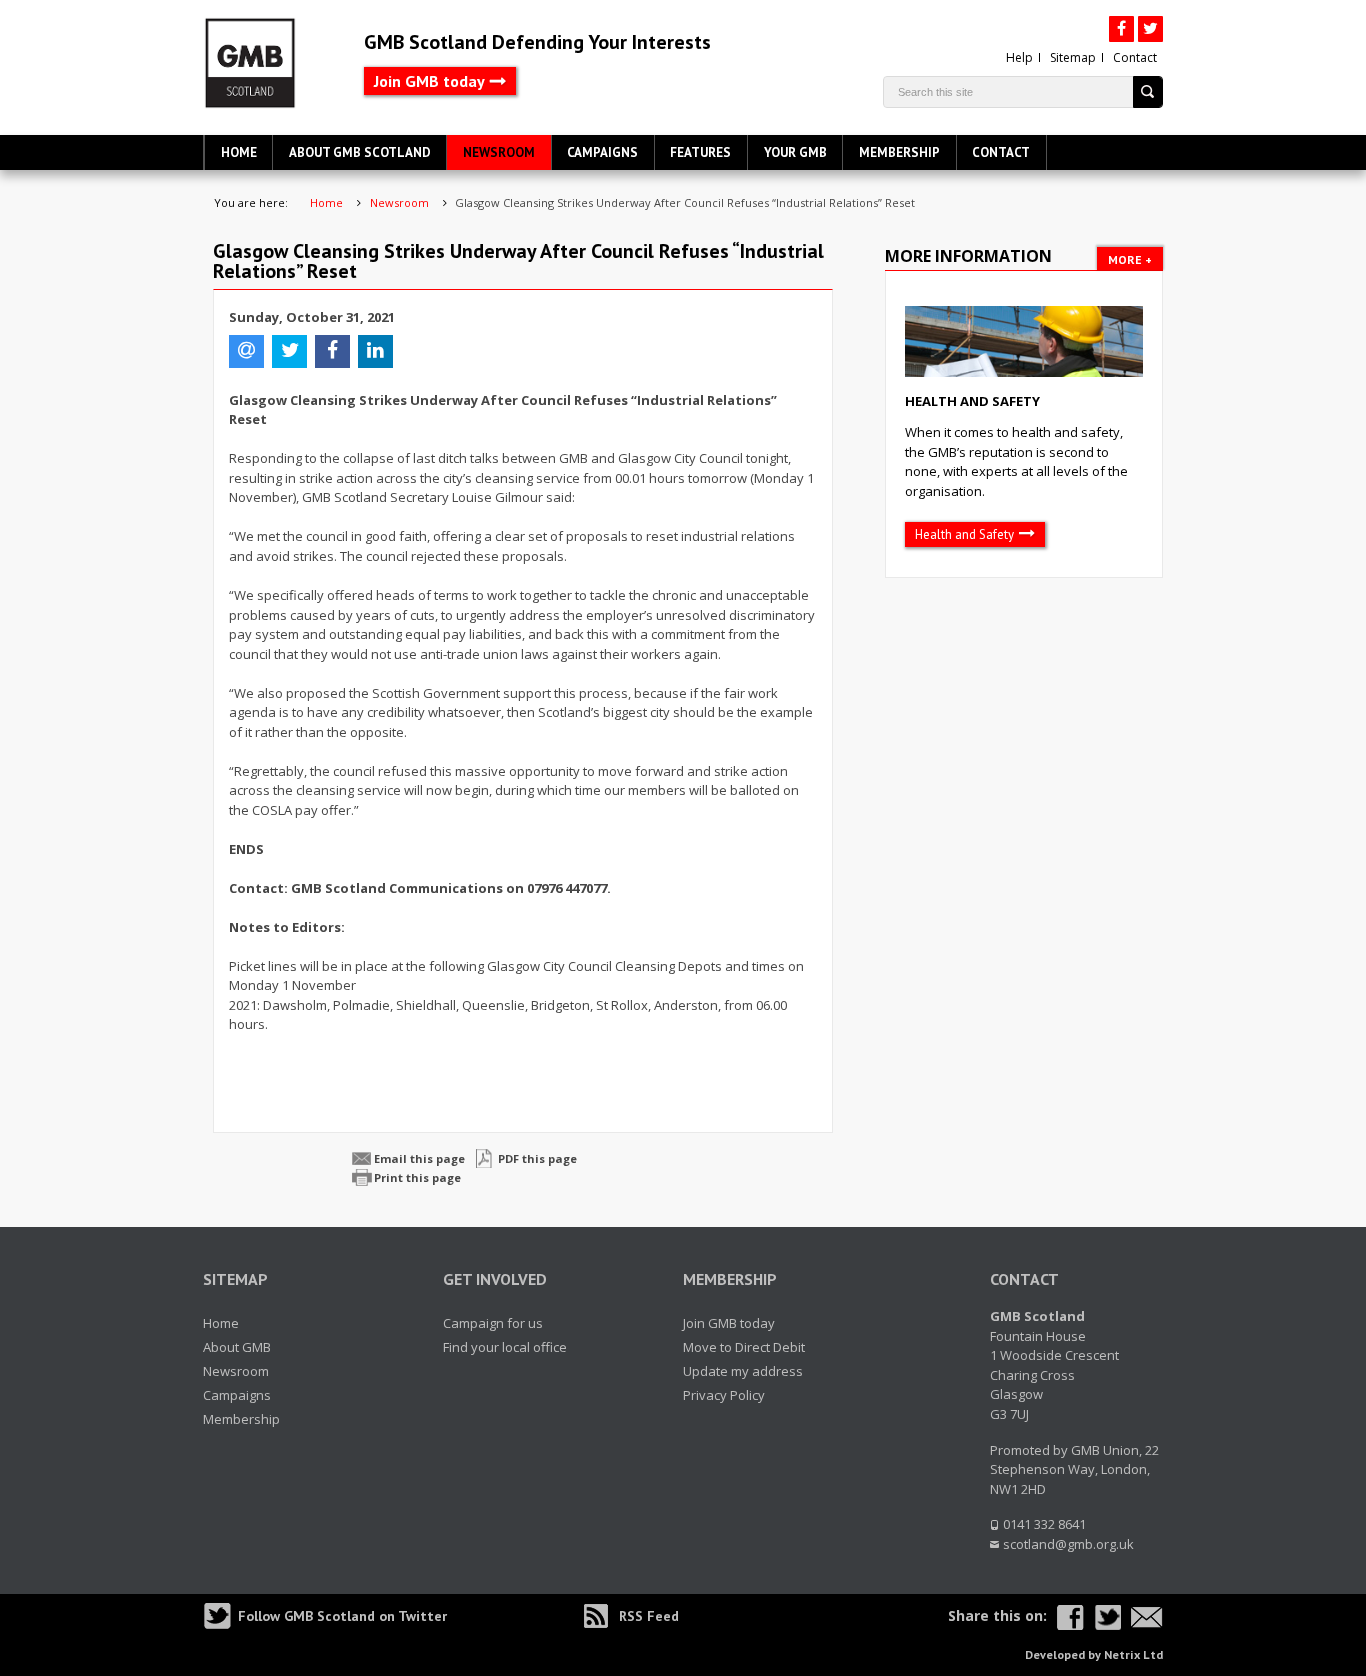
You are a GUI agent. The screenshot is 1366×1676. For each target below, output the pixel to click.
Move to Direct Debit (744, 1347)
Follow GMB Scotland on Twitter (342, 1616)
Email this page (419, 1158)
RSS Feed (649, 1616)
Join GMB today (429, 81)
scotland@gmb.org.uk (1068, 1544)
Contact (1135, 57)
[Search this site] (1148, 92)
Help (1019, 57)
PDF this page (537, 1158)
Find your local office (505, 1347)
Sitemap (1073, 57)
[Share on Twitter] (1107, 1617)
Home (239, 152)
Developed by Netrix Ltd (1094, 1654)
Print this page (417, 1177)
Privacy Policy (724, 1395)
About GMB (237, 1347)
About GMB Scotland (360, 152)
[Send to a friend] (1147, 1617)
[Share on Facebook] (1070, 1617)
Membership (899, 152)
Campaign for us (493, 1323)
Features (700, 152)
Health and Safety (972, 401)
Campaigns (602, 152)
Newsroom (499, 152)
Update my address (743, 1371)
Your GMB (795, 152)
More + (1130, 259)
